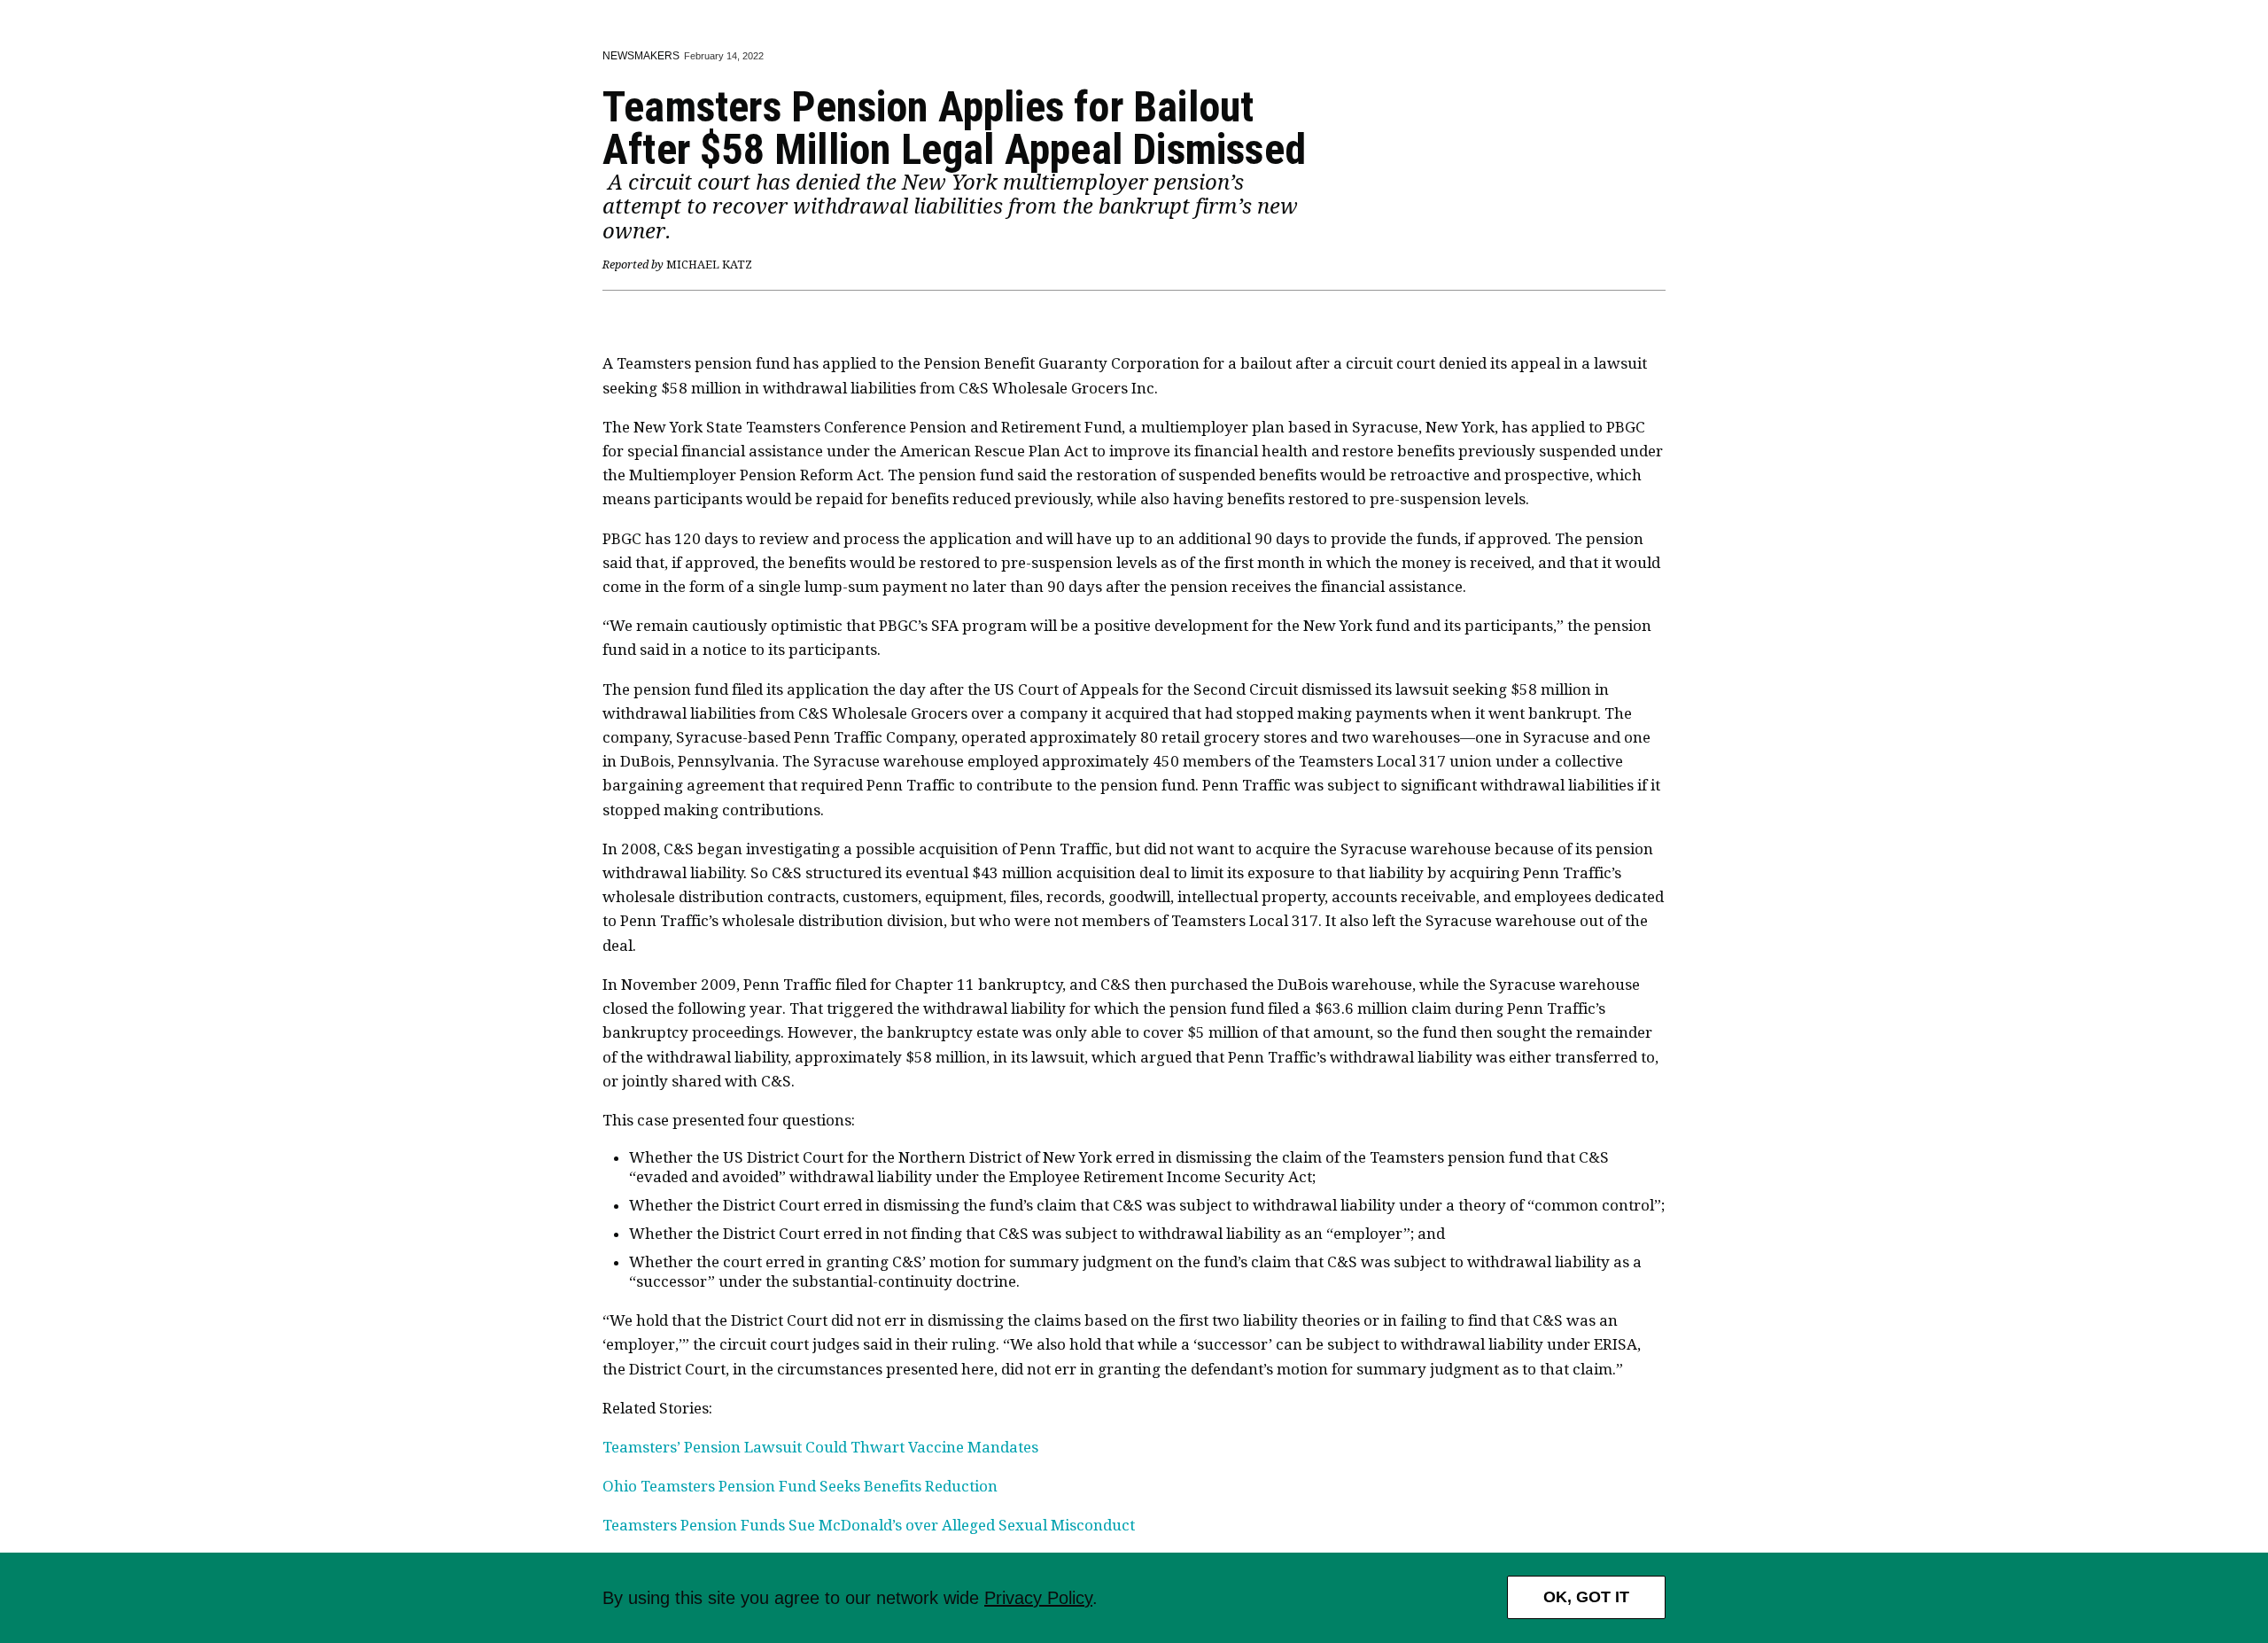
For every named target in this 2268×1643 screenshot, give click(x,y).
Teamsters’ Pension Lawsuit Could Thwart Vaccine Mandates (820, 1447)
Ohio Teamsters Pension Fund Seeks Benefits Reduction (800, 1486)
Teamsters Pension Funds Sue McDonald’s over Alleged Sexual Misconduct (869, 1525)
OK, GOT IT (1586, 1597)
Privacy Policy (1038, 1598)
